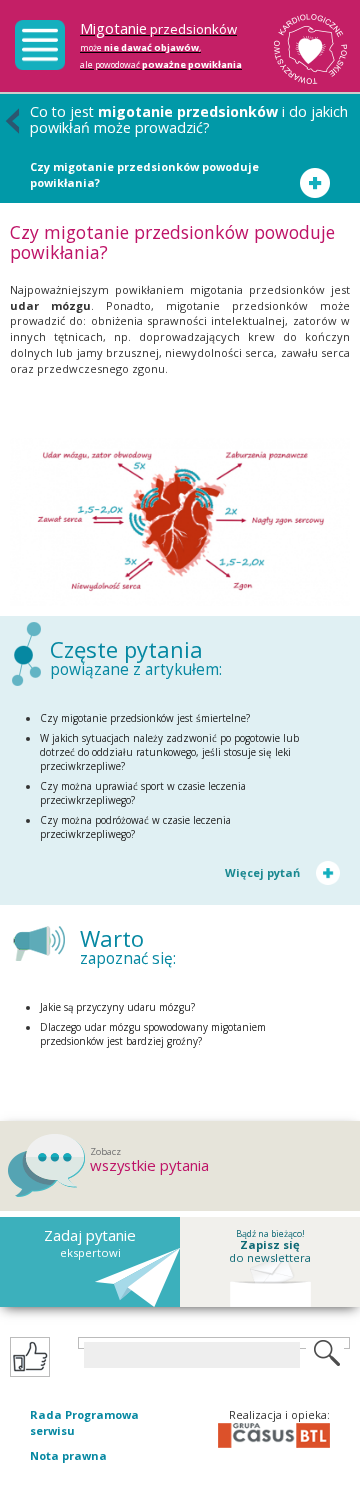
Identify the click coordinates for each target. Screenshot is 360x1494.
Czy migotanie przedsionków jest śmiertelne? (145, 718)
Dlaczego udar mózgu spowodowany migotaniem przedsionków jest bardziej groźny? (153, 1034)
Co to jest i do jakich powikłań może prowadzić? (189, 119)
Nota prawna (68, 1455)
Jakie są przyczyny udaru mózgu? (117, 1007)
